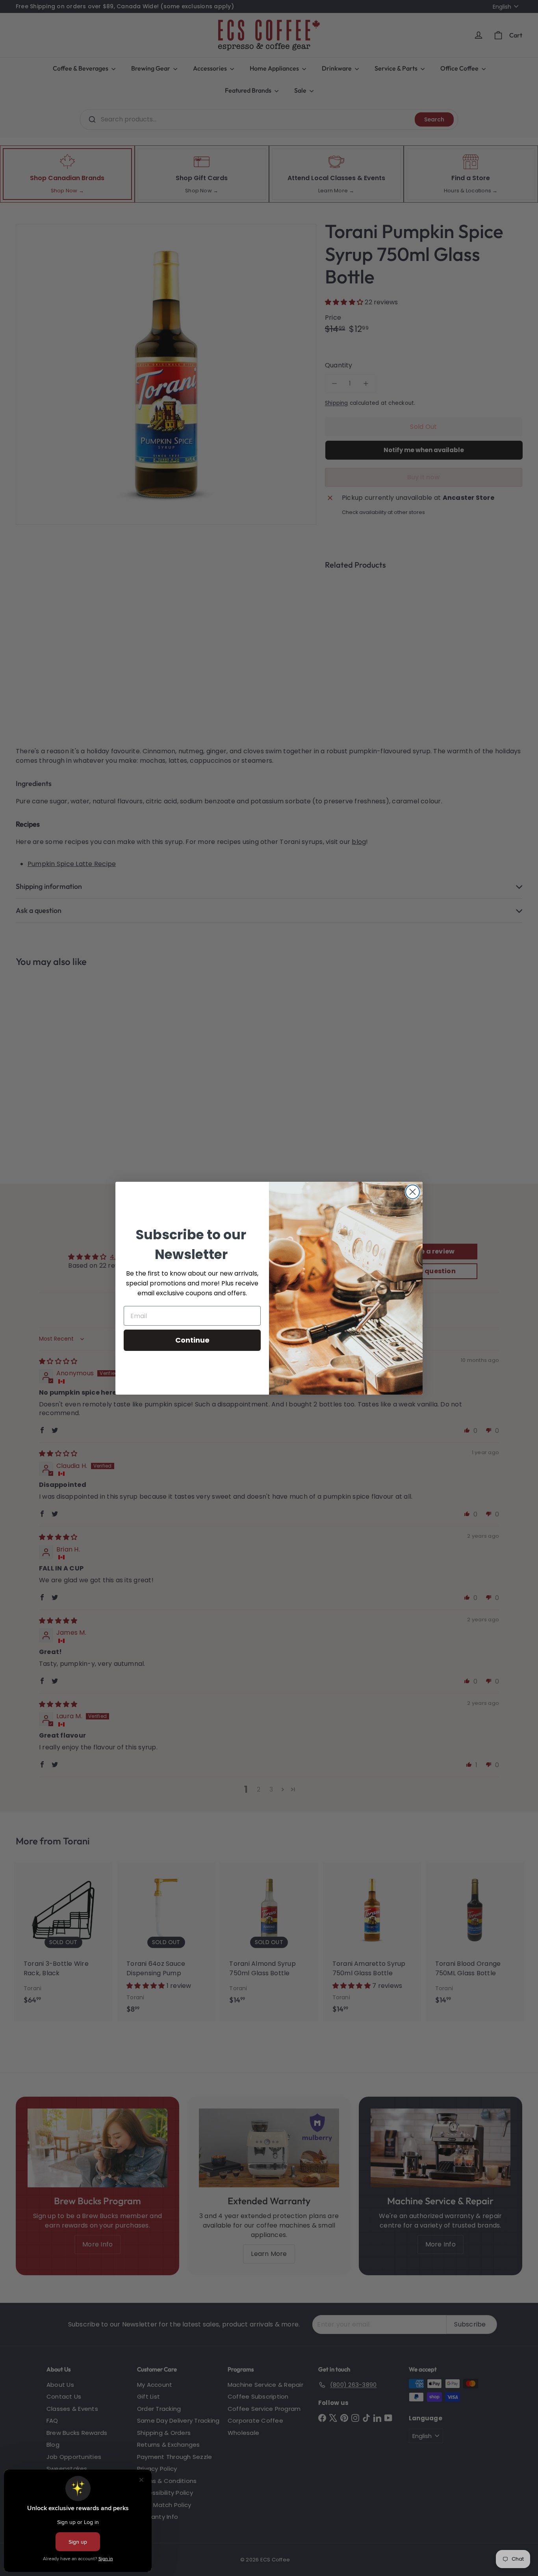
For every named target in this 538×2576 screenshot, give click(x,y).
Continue (192, 1340)
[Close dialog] (413, 1192)
